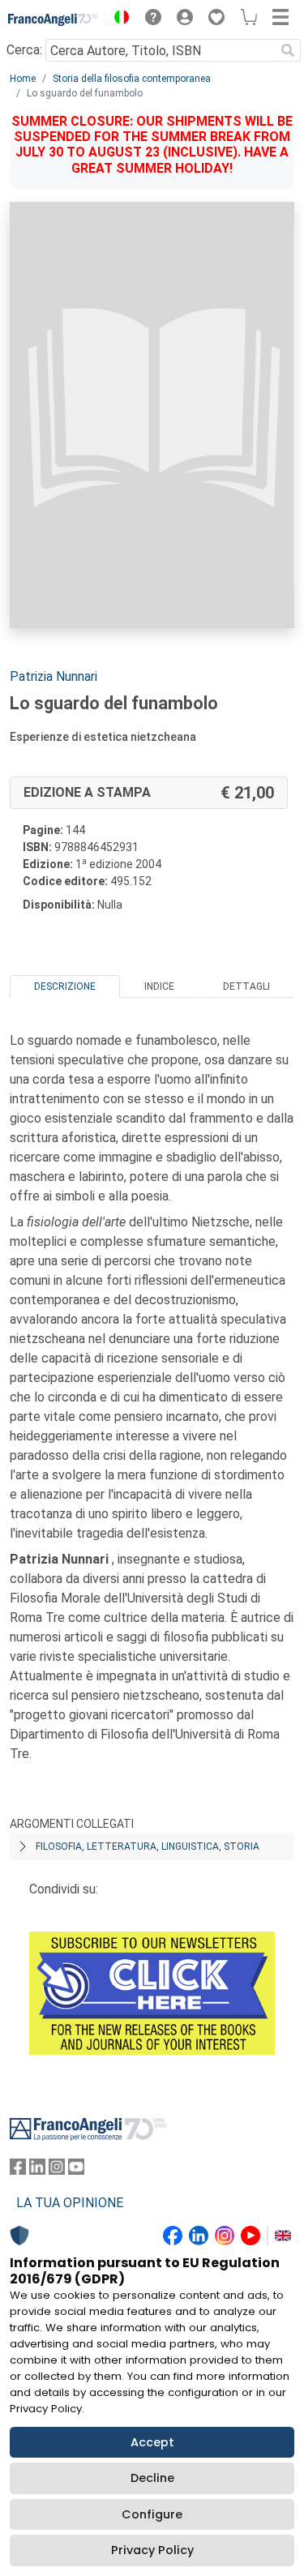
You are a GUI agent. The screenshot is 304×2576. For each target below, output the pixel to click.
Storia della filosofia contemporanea (132, 79)
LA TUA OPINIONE (70, 2203)
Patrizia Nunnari (54, 676)
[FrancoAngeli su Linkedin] (37, 2170)
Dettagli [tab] (246, 986)
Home (23, 79)
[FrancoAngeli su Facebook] (18, 2170)
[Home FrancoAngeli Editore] (54, 19)
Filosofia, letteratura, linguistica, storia (148, 1846)
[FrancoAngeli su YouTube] (76, 2170)
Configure (152, 2514)
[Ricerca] (288, 50)
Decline (152, 2478)
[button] (118, 19)
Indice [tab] (159, 986)
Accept (152, 2442)
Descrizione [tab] (65, 986)
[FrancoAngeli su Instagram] (57, 2170)
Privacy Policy (152, 2550)
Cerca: (24, 50)
